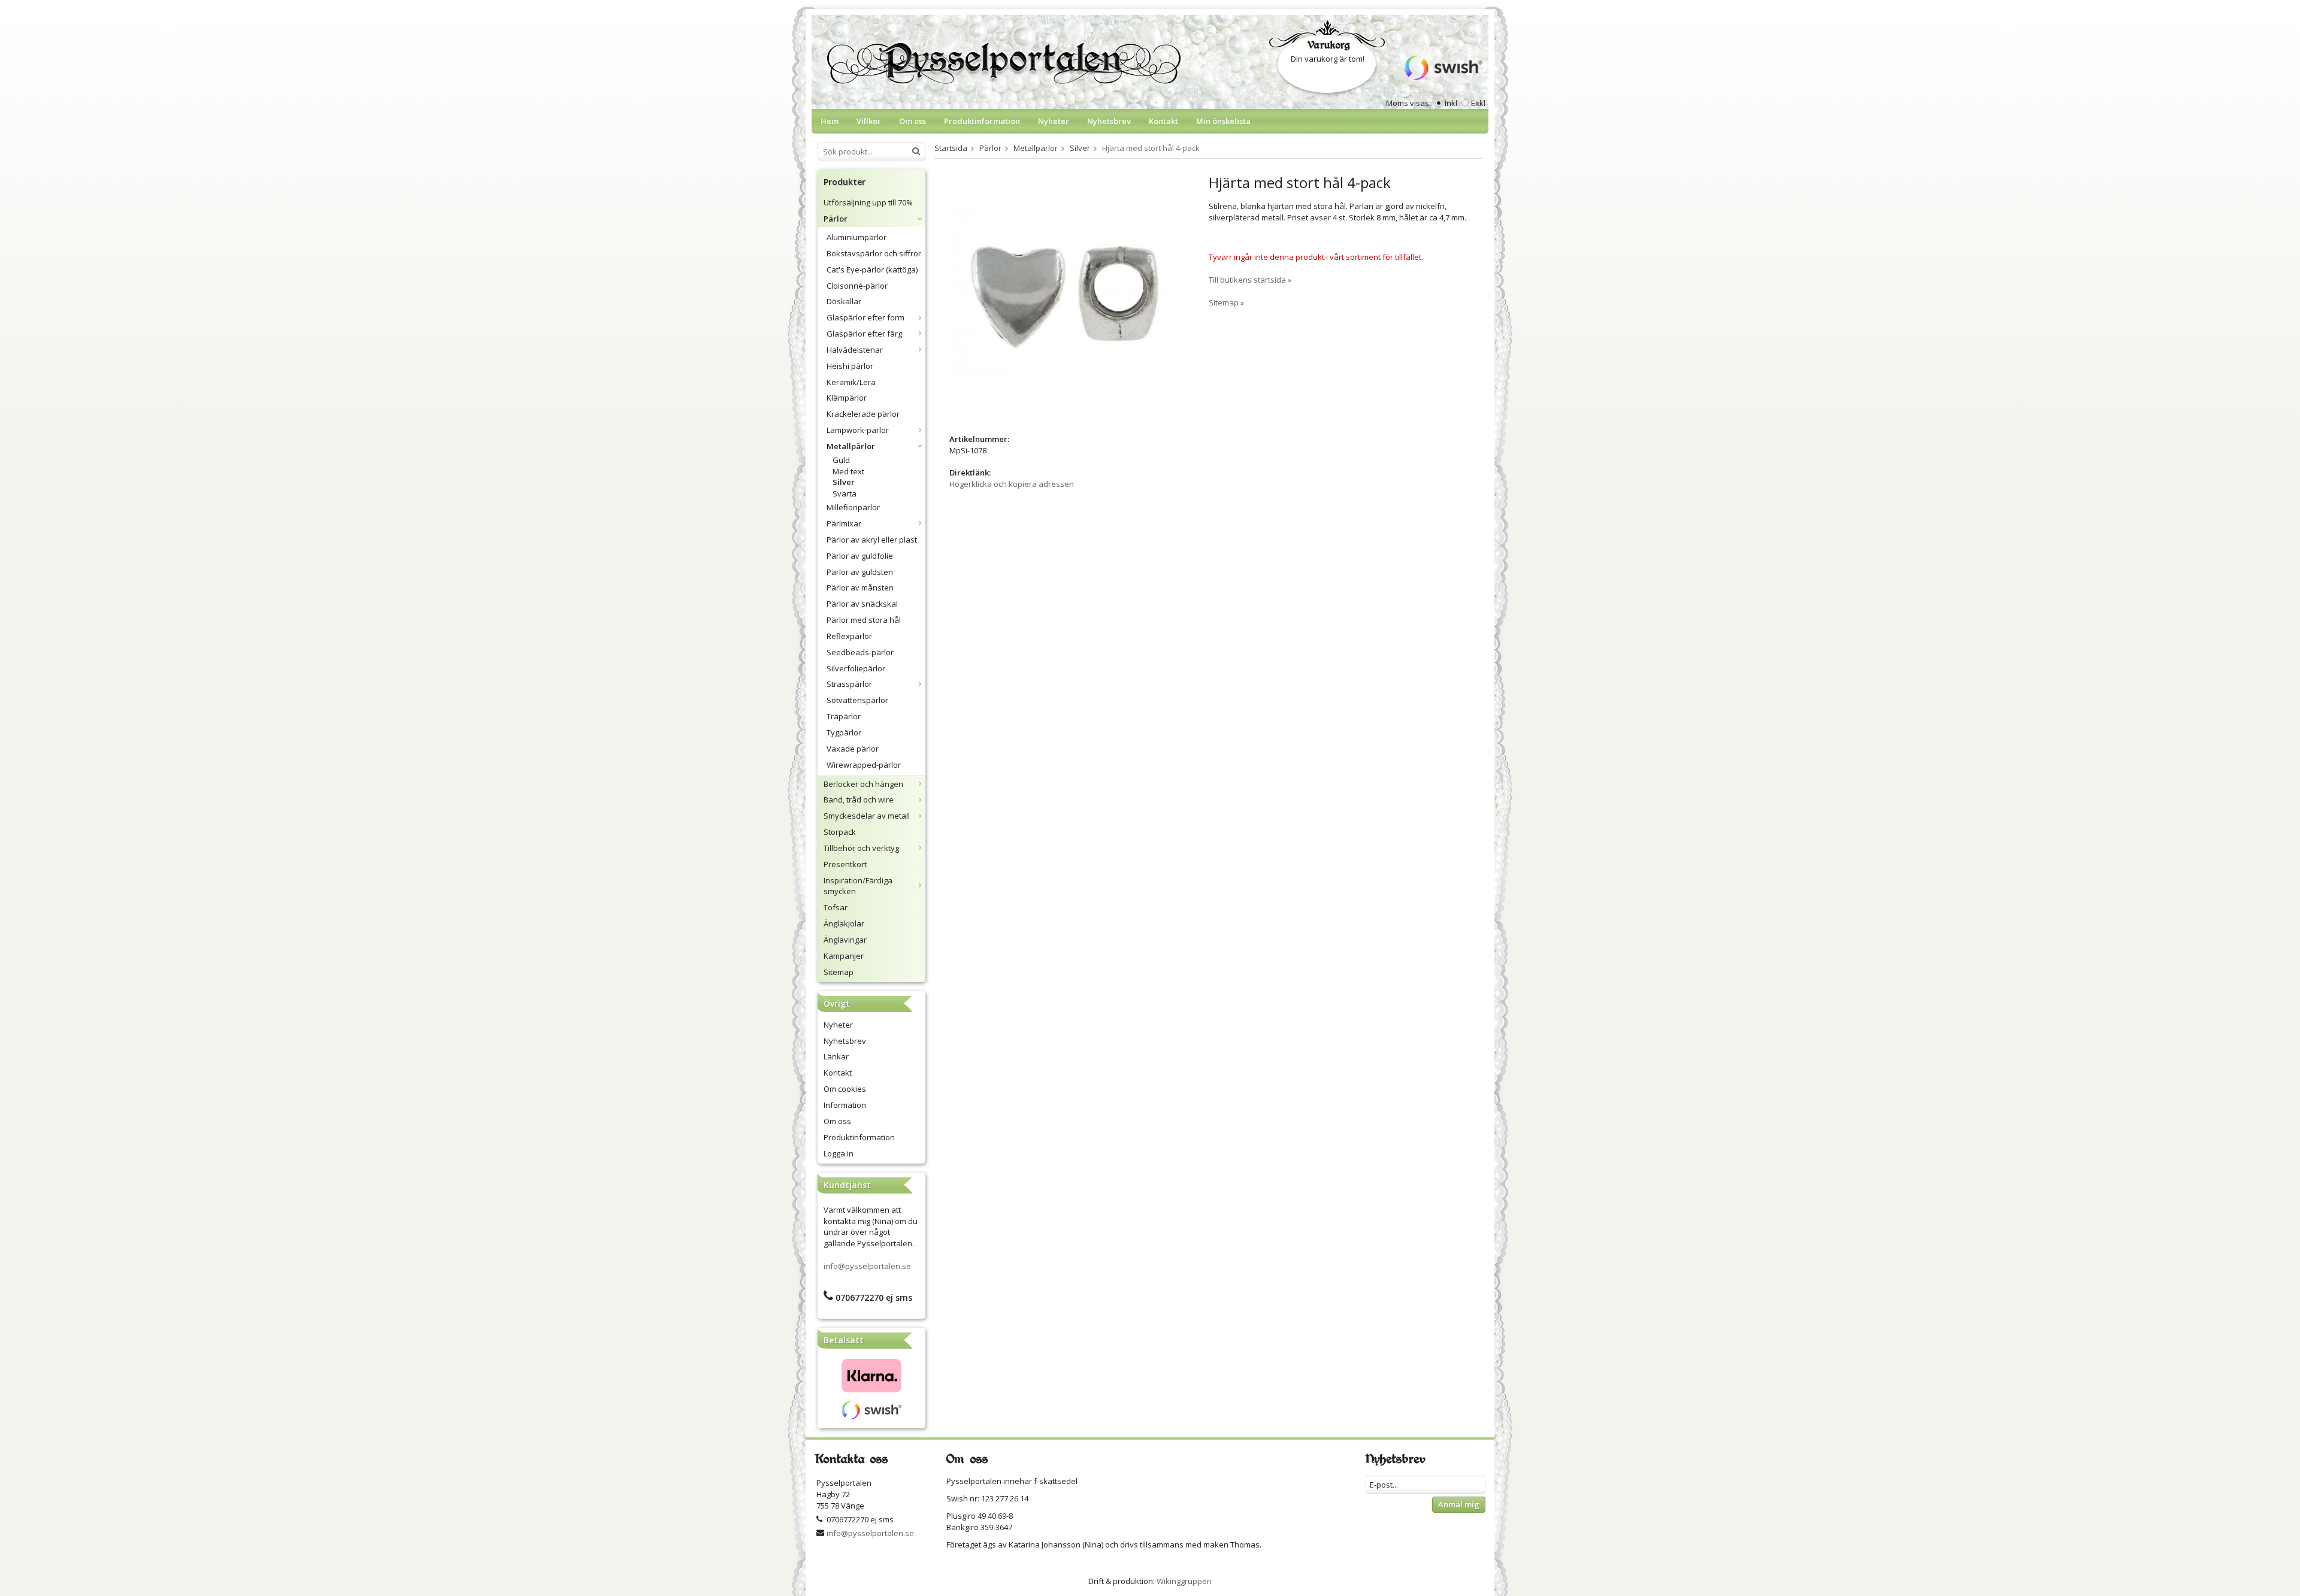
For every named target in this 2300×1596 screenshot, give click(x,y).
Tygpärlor (844, 732)
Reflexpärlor (849, 636)
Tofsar (836, 907)
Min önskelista (1223, 121)
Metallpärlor (851, 446)
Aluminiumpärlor (857, 237)
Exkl (1478, 103)
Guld (841, 460)
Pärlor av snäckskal (862, 604)
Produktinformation (982, 121)
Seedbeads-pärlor (860, 652)
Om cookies (845, 1089)
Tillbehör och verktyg (861, 848)
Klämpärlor (847, 398)
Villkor (869, 121)
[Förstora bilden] (1066, 293)
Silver (844, 482)
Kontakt (1163, 121)
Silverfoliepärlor (856, 668)
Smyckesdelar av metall (867, 816)
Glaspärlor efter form (865, 317)
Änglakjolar (844, 923)
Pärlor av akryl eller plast (872, 540)
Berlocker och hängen (863, 784)
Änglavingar (845, 940)
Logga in (839, 1153)
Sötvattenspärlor (857, 700)
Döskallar (844, 301)
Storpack (840, 832)
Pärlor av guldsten (860, 572)
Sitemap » (1226, 302)
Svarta (845, 493)
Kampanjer (844, 956)
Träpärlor (844, 716)
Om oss (913, 121)
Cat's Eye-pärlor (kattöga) (872, 269)
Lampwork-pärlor (858, 430)
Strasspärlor (849, 684)
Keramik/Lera (851, 382)
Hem (830, 121)
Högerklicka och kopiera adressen (1012, 484)
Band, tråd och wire (859, 799)
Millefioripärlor (853, 507)
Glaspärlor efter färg (864, 334)
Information (845, 1105)
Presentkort (845, 864)
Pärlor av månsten (860, 587)
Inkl (1451, 103)
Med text (848, 471)
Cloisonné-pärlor (857, 286)
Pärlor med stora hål (864, 620)
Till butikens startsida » (1250, 280)
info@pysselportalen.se (867, 1266)
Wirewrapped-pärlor (864, 765)
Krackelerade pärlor (863, 414)
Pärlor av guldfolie (860, 556)
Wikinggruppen (1184, 1581)
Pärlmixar (844, 523)
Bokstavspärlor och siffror (874, 253)
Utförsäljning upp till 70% (868, 202)
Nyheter (1054, 121)
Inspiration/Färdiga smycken (858, 886)
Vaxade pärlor (853, 749)
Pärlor (836, 219)
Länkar (836, 1056)
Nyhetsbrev (1109, 121)
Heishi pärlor (850, 366)
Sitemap (839, 972)
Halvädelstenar (855, 350)
